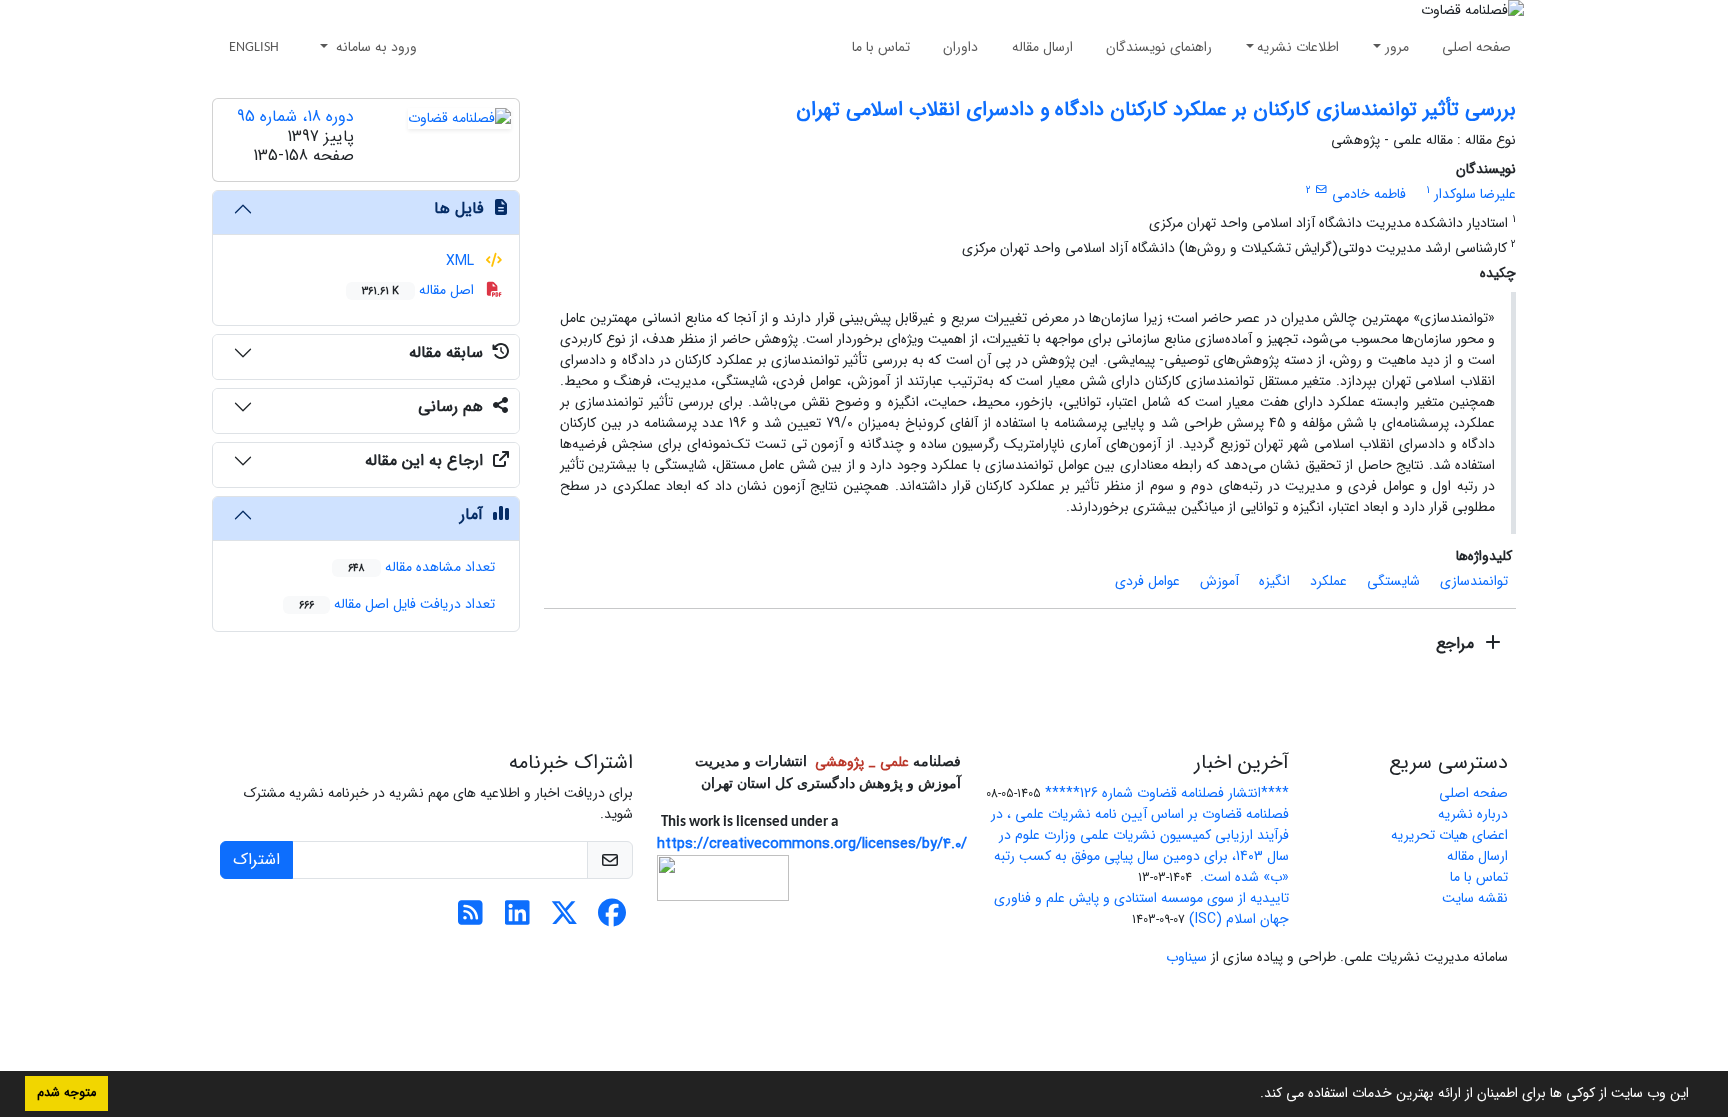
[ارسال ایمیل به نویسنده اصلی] (1321, 190)
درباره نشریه (1473, 814)
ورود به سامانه (374, 47)
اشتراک (256, 859)
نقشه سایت (1475, 898)
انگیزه (1274, 581)
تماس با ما (881, 47)
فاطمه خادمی (1369, 194)
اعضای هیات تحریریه (1449, 835)
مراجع (1457, 643)
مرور (1397, 47)
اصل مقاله (420, 290)
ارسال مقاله (1042, 47)
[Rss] (470, 919)
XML (462, 261)
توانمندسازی (1474, 581)
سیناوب (1186, 957)
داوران (960, 47)
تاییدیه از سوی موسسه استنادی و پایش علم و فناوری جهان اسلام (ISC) (1141, 908)
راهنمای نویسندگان (1159, 47)
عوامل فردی (1147, 581)
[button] (1253, 1095)
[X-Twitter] (564, 919)
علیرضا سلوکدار (1475, 194)
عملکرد (1328, 581)
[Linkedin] (517, 919)
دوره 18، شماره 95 (295, 116)
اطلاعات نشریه (1298, 47)
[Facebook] (611, 919)
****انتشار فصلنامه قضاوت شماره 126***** (1167, 793)
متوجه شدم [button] (66, 1093)
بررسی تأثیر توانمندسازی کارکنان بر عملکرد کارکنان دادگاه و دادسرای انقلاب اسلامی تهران (1156, 109)
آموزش (1219, 581)
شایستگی (1393, 581)
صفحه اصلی (1476, 47)
